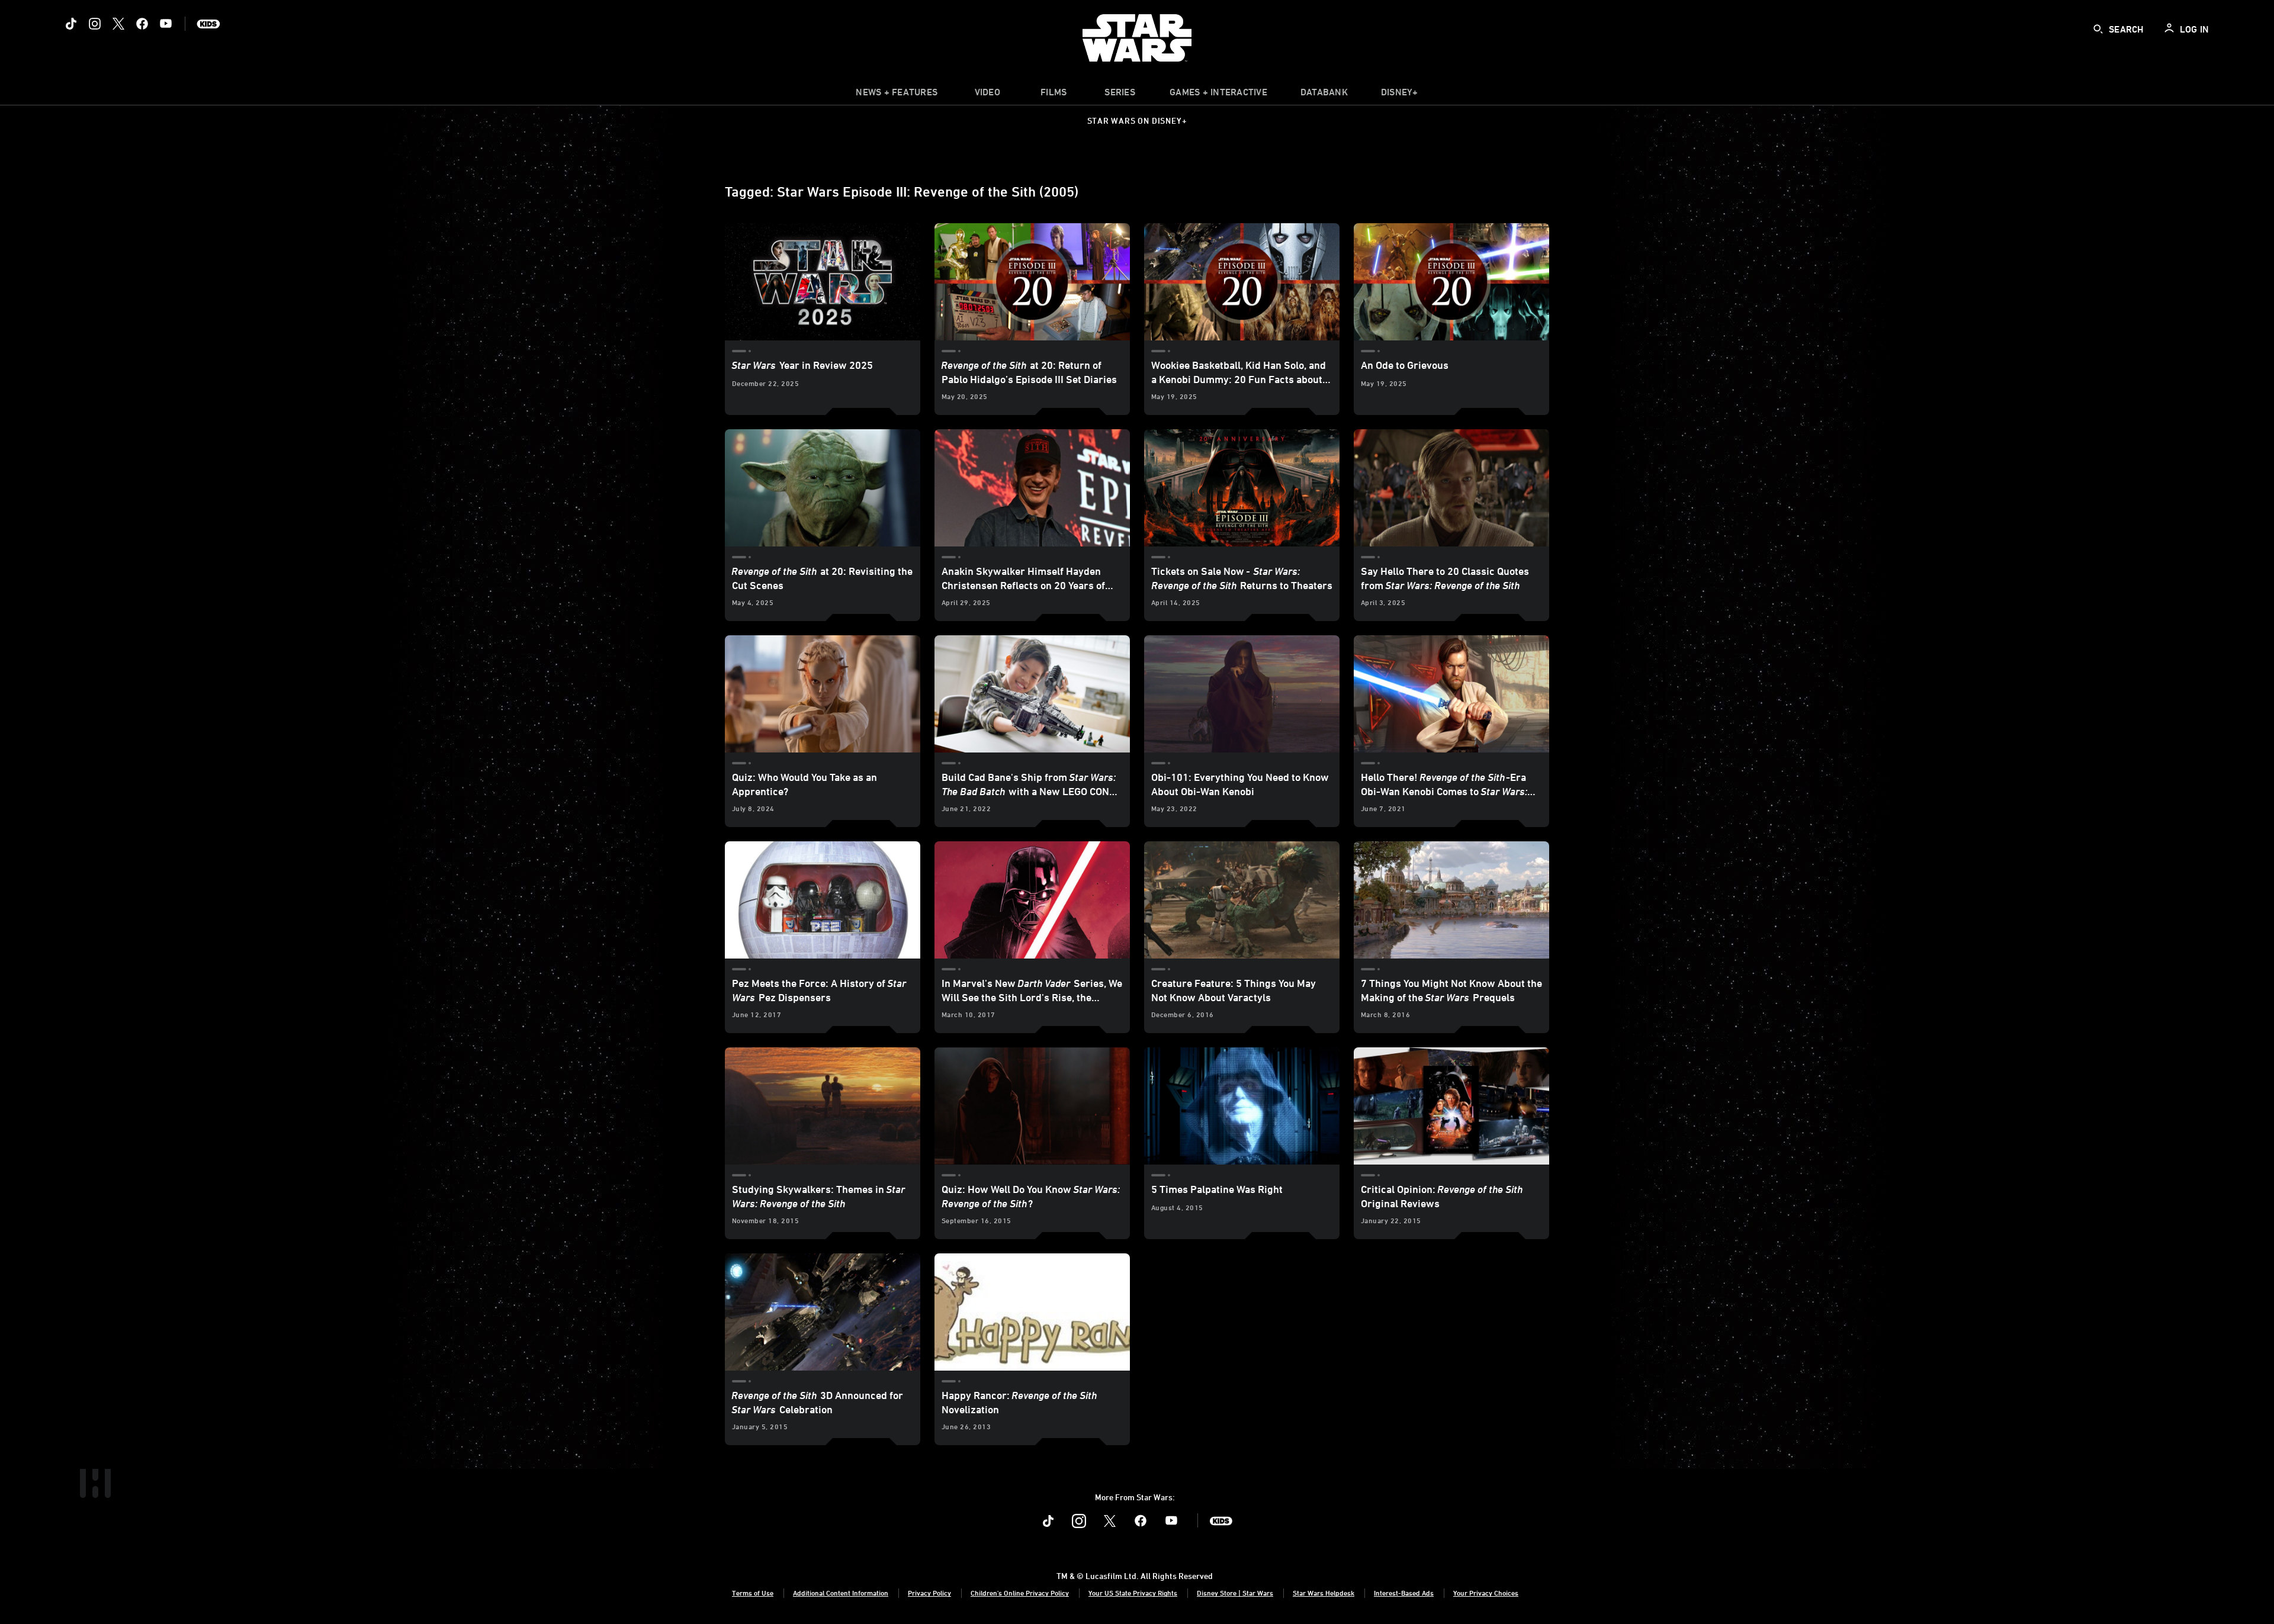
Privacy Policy (929, 1593)
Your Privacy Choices (1486, 1593)
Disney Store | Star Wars (1235, 1593)
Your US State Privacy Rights (1133, 1593)
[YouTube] (166, 24)
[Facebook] (142, 24)
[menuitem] (987, 95)
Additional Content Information (841, 1593)
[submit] (2098, 29)
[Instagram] (95, 24)
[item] (897, 95)
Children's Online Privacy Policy (1020, 1593)
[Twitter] (118, 24)
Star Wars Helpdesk (1324, 1593)
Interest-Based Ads (1404, 1593)
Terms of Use (753, 1593)
